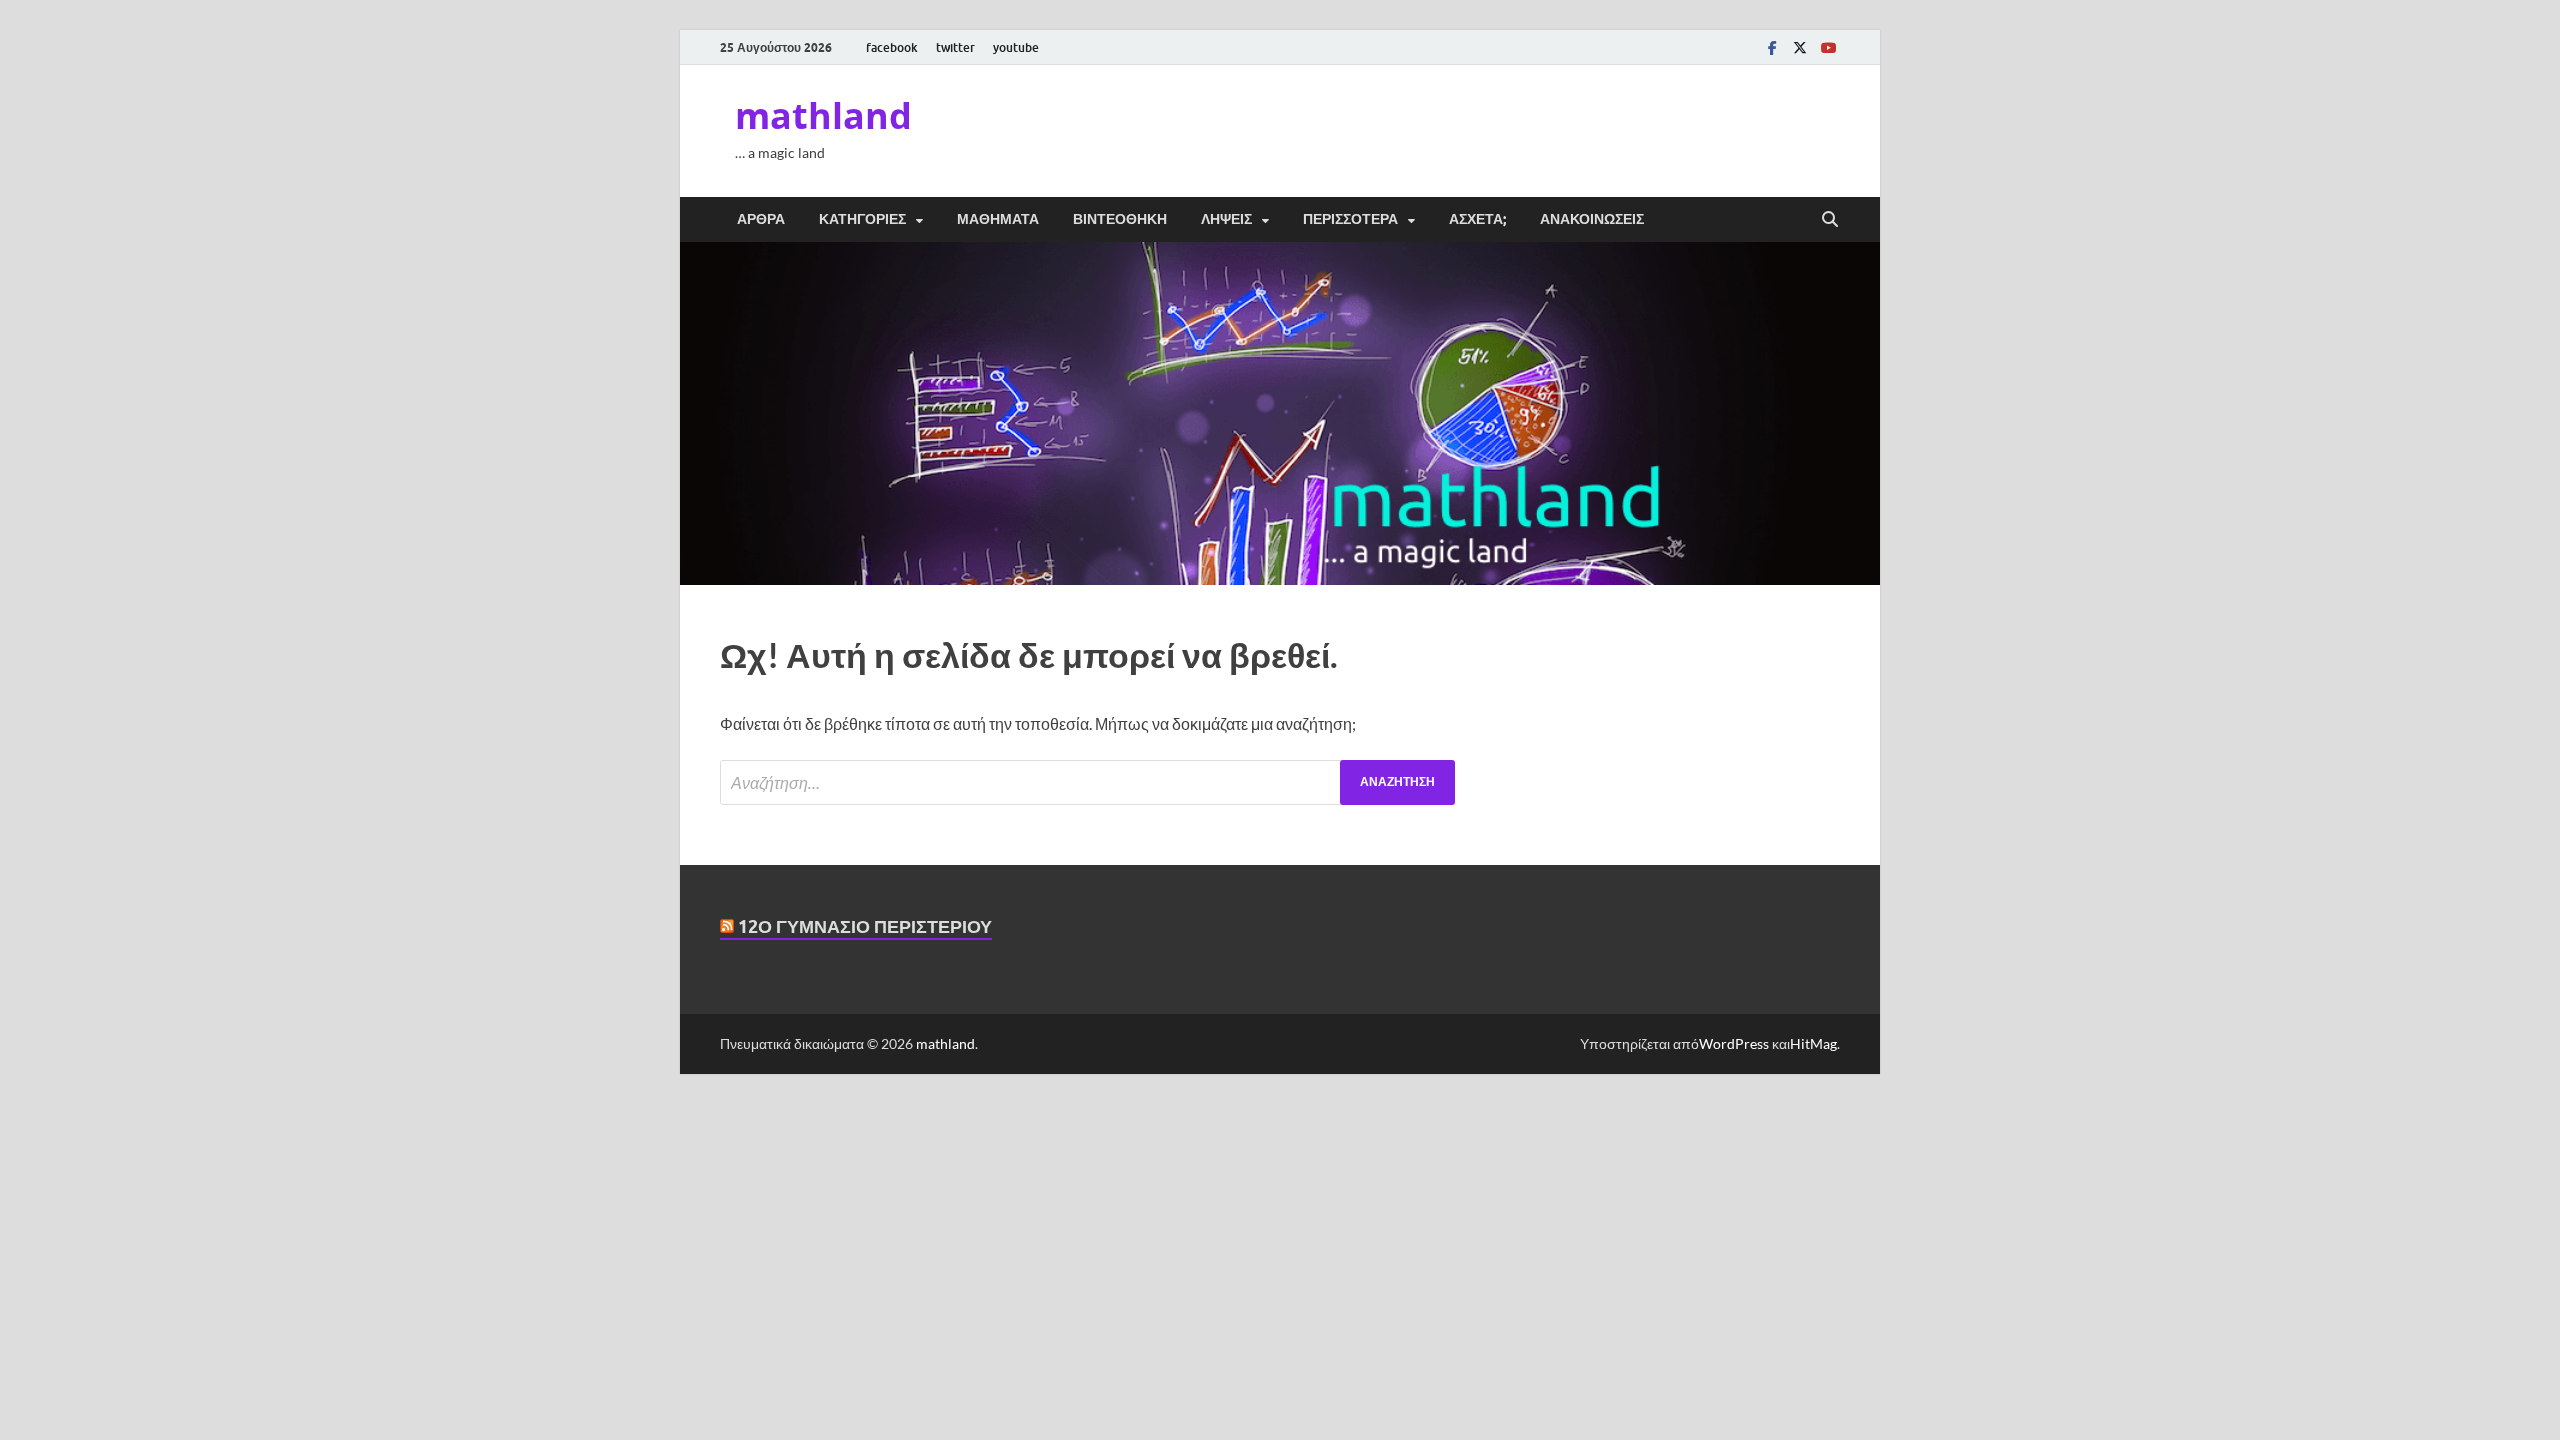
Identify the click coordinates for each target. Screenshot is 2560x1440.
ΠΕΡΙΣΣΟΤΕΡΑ (1350, 219)
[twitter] (1800, 47)
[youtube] (1828, 47)
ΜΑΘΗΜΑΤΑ (998, 219)
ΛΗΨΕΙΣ (1226, 219)
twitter (955, 47)
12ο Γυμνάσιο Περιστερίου (865, 926)
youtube (1016, 47)
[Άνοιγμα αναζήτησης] (1830, 220)
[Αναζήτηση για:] (1087, 782)
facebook (892, 47)
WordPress (1734, 1043)
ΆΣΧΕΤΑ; (1477, 219)
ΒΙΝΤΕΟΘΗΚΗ (1120, 219)
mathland (823, 115)
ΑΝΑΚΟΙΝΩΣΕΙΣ (1592, 219)
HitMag (1813, 1043)
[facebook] (1772, 47)
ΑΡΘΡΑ (761, 219)
